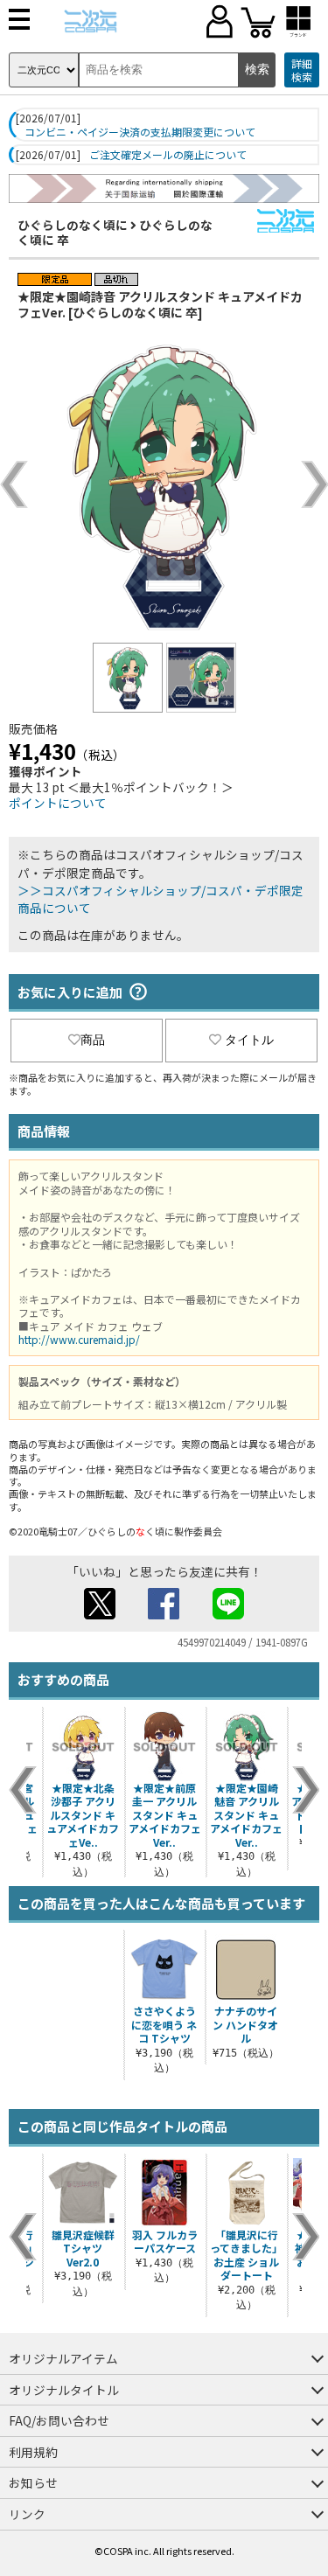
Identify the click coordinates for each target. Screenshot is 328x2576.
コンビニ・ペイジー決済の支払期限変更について (140, 132)
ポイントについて (58, 803)
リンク (27, 2514)
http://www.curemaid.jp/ (79, 1339)
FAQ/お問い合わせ (59, 2420)
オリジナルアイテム (63, 2358)
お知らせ (33, 2482)
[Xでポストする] (100, 1614)
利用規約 (33, 2452)
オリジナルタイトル (64, 2390)
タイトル (249, 1040)
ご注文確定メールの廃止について (168, 155)
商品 (93, 1040)
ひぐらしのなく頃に (73, 225)
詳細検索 (302, 70)
